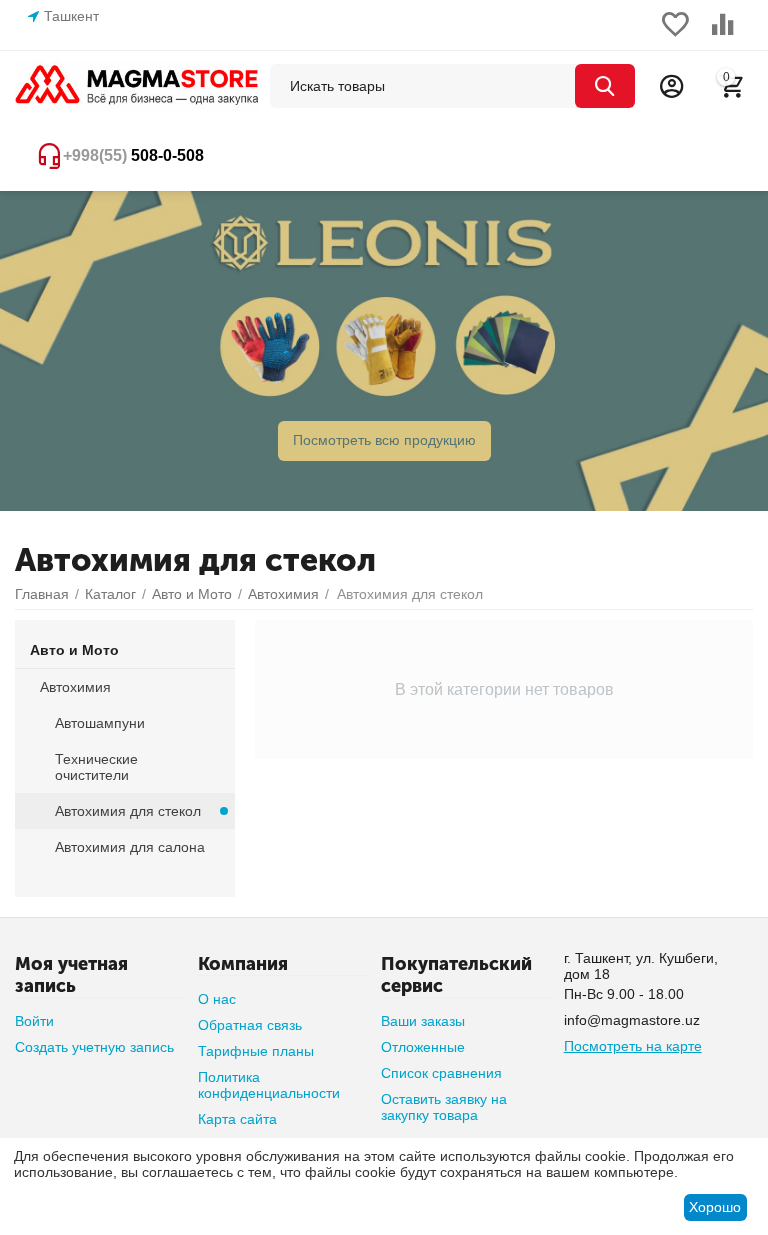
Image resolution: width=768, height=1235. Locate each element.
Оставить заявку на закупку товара (444, 1107)
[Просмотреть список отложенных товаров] (675, 35)
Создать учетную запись (94, 1047)
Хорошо (715, 1207)
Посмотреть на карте (633, 1046)
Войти (34, 1021)
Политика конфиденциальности (269, 1085)
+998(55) (133, 155)
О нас (217, 999)
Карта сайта (237, 1119)
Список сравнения (441, 1073)
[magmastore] (137, 85)
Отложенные (423, 1047)
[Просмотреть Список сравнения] (723, 35)
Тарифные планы (256, 1051)
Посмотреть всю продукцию (384, 440)
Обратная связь (250, 1025)
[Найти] (605, 86)
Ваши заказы (423, 1021)
